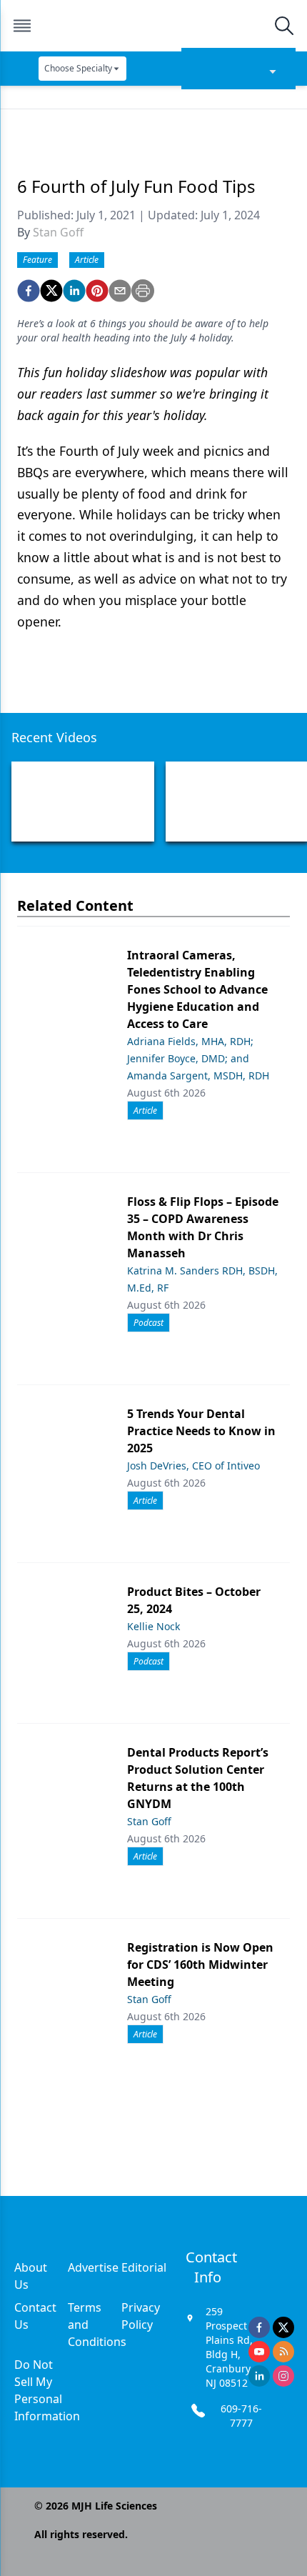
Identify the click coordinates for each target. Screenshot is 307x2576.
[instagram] (283, 2376)
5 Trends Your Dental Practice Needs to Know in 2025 (201, 1431)
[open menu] (22, 26)
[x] (283, 2327)
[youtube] (259, 2352)
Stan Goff (58, 232)
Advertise (93, 2267)
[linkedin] (74, 291)
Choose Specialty (78, 68)
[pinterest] (97, 291)
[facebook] (29, 291)
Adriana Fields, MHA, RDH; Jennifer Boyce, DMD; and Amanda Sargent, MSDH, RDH (198, 1058)
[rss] (283, 2352)
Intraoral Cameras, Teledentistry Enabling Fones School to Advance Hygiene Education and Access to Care (197, 989)
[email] (120, 291)
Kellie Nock (153, 1626)
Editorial (144, 2267)
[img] (153, 26)
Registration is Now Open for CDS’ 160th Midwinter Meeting (200, 1965)
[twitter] (51, 291)
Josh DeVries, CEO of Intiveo (193, 1466)
